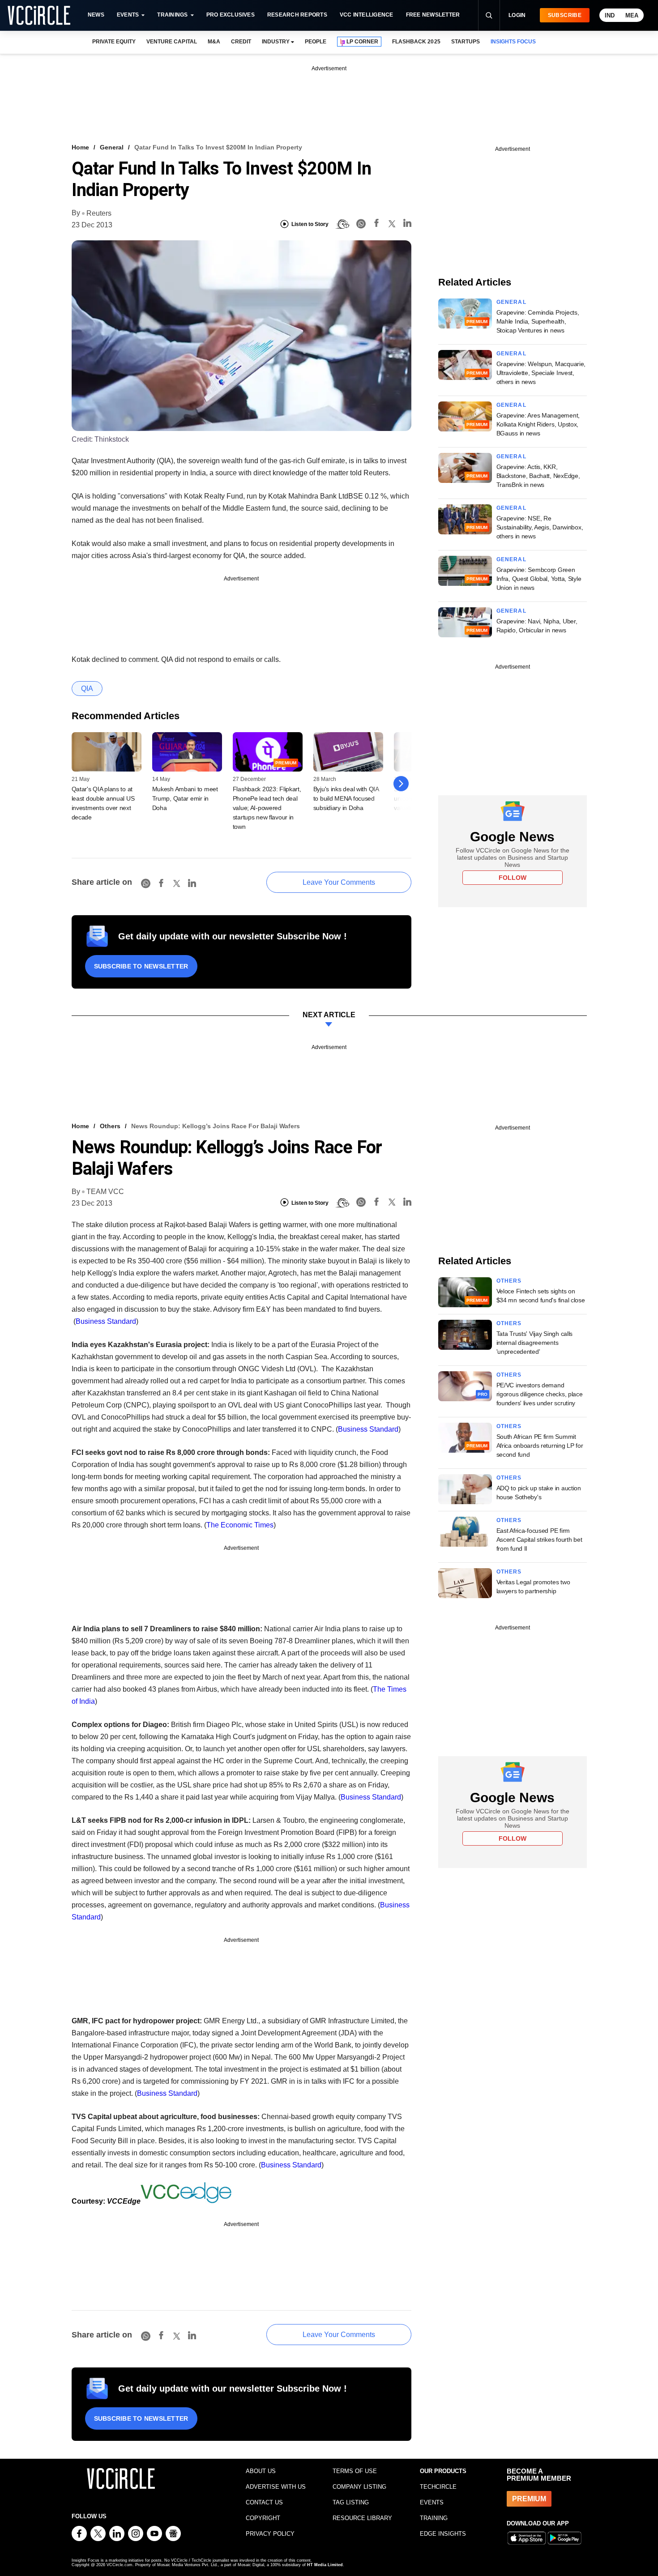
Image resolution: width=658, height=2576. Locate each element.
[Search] (489, 15)
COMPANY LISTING (359, 2487)
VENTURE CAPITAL (171, 42)
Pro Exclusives (231, 15)
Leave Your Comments (339, 882)
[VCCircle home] (39, 15)
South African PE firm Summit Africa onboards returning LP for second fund (540, 1446)
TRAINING (434, 2518)
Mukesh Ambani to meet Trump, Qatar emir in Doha (185, 798)
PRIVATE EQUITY (114, 42)
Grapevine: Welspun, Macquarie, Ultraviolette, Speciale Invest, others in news (541, 373)
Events (128, 15)
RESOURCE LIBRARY (362, 2518)
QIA (87, 689)
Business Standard (106, 1321)
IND (610, 15)
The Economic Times (240, 1525)
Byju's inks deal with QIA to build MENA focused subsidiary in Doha (346, 798)
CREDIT (241, 42)
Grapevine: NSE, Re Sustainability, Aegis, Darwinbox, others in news (540, 527)
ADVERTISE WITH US (276, 2487)
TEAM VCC (105, 1192)
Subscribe (565, 15)
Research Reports (297, 15)
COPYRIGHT (263, 2518)
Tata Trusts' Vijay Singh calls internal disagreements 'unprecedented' (535, 1343)
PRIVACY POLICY (270, 2534)
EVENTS (432, 2502)
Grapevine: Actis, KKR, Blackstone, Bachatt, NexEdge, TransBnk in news (538, 476)
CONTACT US (264, 2502)
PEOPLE (316, 42)
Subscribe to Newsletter (141, 966)
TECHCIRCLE (438, 2487)
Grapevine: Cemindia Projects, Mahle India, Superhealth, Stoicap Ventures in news (538, 321)
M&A (214, 42)
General (112, 147)
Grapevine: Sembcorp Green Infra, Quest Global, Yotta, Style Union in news (539, 579)
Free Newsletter (433, 15)
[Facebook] (376, 224)
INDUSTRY (276, 42)
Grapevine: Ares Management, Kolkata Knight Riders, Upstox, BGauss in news (538, 424)
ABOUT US (261, 2471)
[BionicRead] (342, 224)
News (96, 15)
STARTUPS (466, 42)
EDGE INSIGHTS (443, 2534)
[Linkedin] (407, 224)
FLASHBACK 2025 (416, 42)
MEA (632, 15)
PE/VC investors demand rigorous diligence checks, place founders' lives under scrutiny (540, 1394)
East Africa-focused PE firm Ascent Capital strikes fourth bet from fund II (539, 1540)
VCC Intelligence (367, 15)
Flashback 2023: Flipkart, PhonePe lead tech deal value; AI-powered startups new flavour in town (267, 808)
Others (110, 1126)
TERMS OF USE (355, 2471)
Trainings (172, 15)
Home (80, 147)
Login (517, 15)
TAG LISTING (351, 2502)
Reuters (99, 213)
